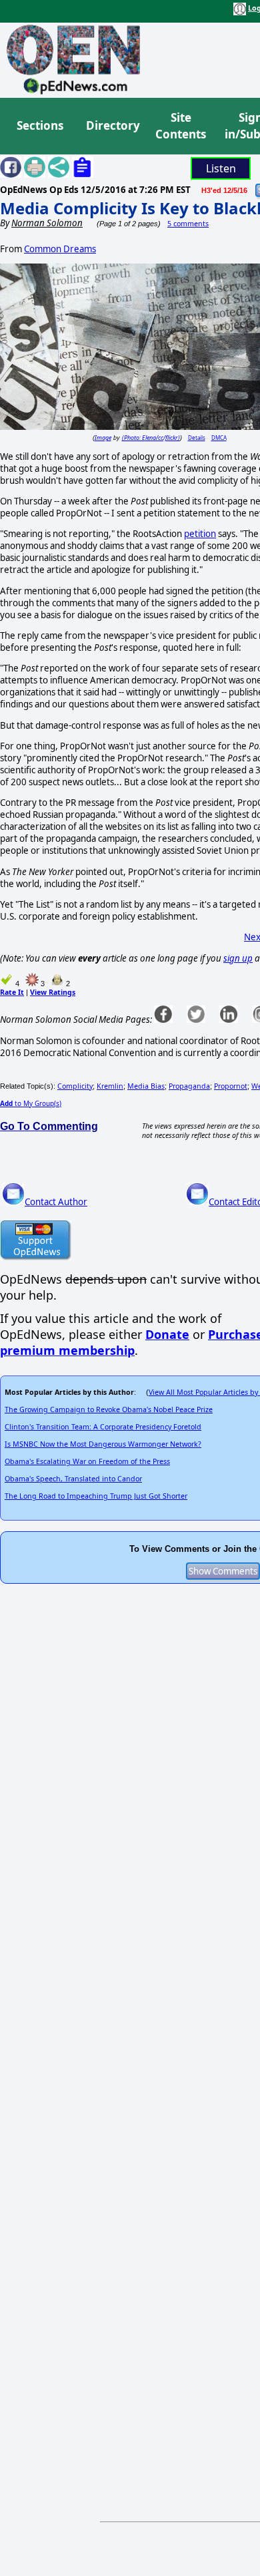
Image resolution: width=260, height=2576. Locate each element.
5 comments (188, 224)
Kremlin (110, 1086)
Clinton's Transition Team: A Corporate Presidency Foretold (103, 1427)
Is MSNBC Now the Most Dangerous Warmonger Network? (103, 1444)
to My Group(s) (31, 1103)
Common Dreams (60, 249)
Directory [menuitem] (112, 125)
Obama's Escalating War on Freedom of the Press (87, 1461)
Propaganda (189, 1086)
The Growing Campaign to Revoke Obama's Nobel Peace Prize (109, 1409)
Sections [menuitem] (40, 125)
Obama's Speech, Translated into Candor (73, 1479)
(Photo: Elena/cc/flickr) (151, 438)
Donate (167, 1334)
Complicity (75, 1086)
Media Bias (146, 1086)
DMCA (219, 438)
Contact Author (56, 1202)
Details (197, 438)
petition (200, 534)
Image (103, 438)
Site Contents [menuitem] (181, 126)
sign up (238, 958)
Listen (221, 168)
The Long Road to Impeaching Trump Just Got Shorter (96, 1496)
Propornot (231, 1086)
